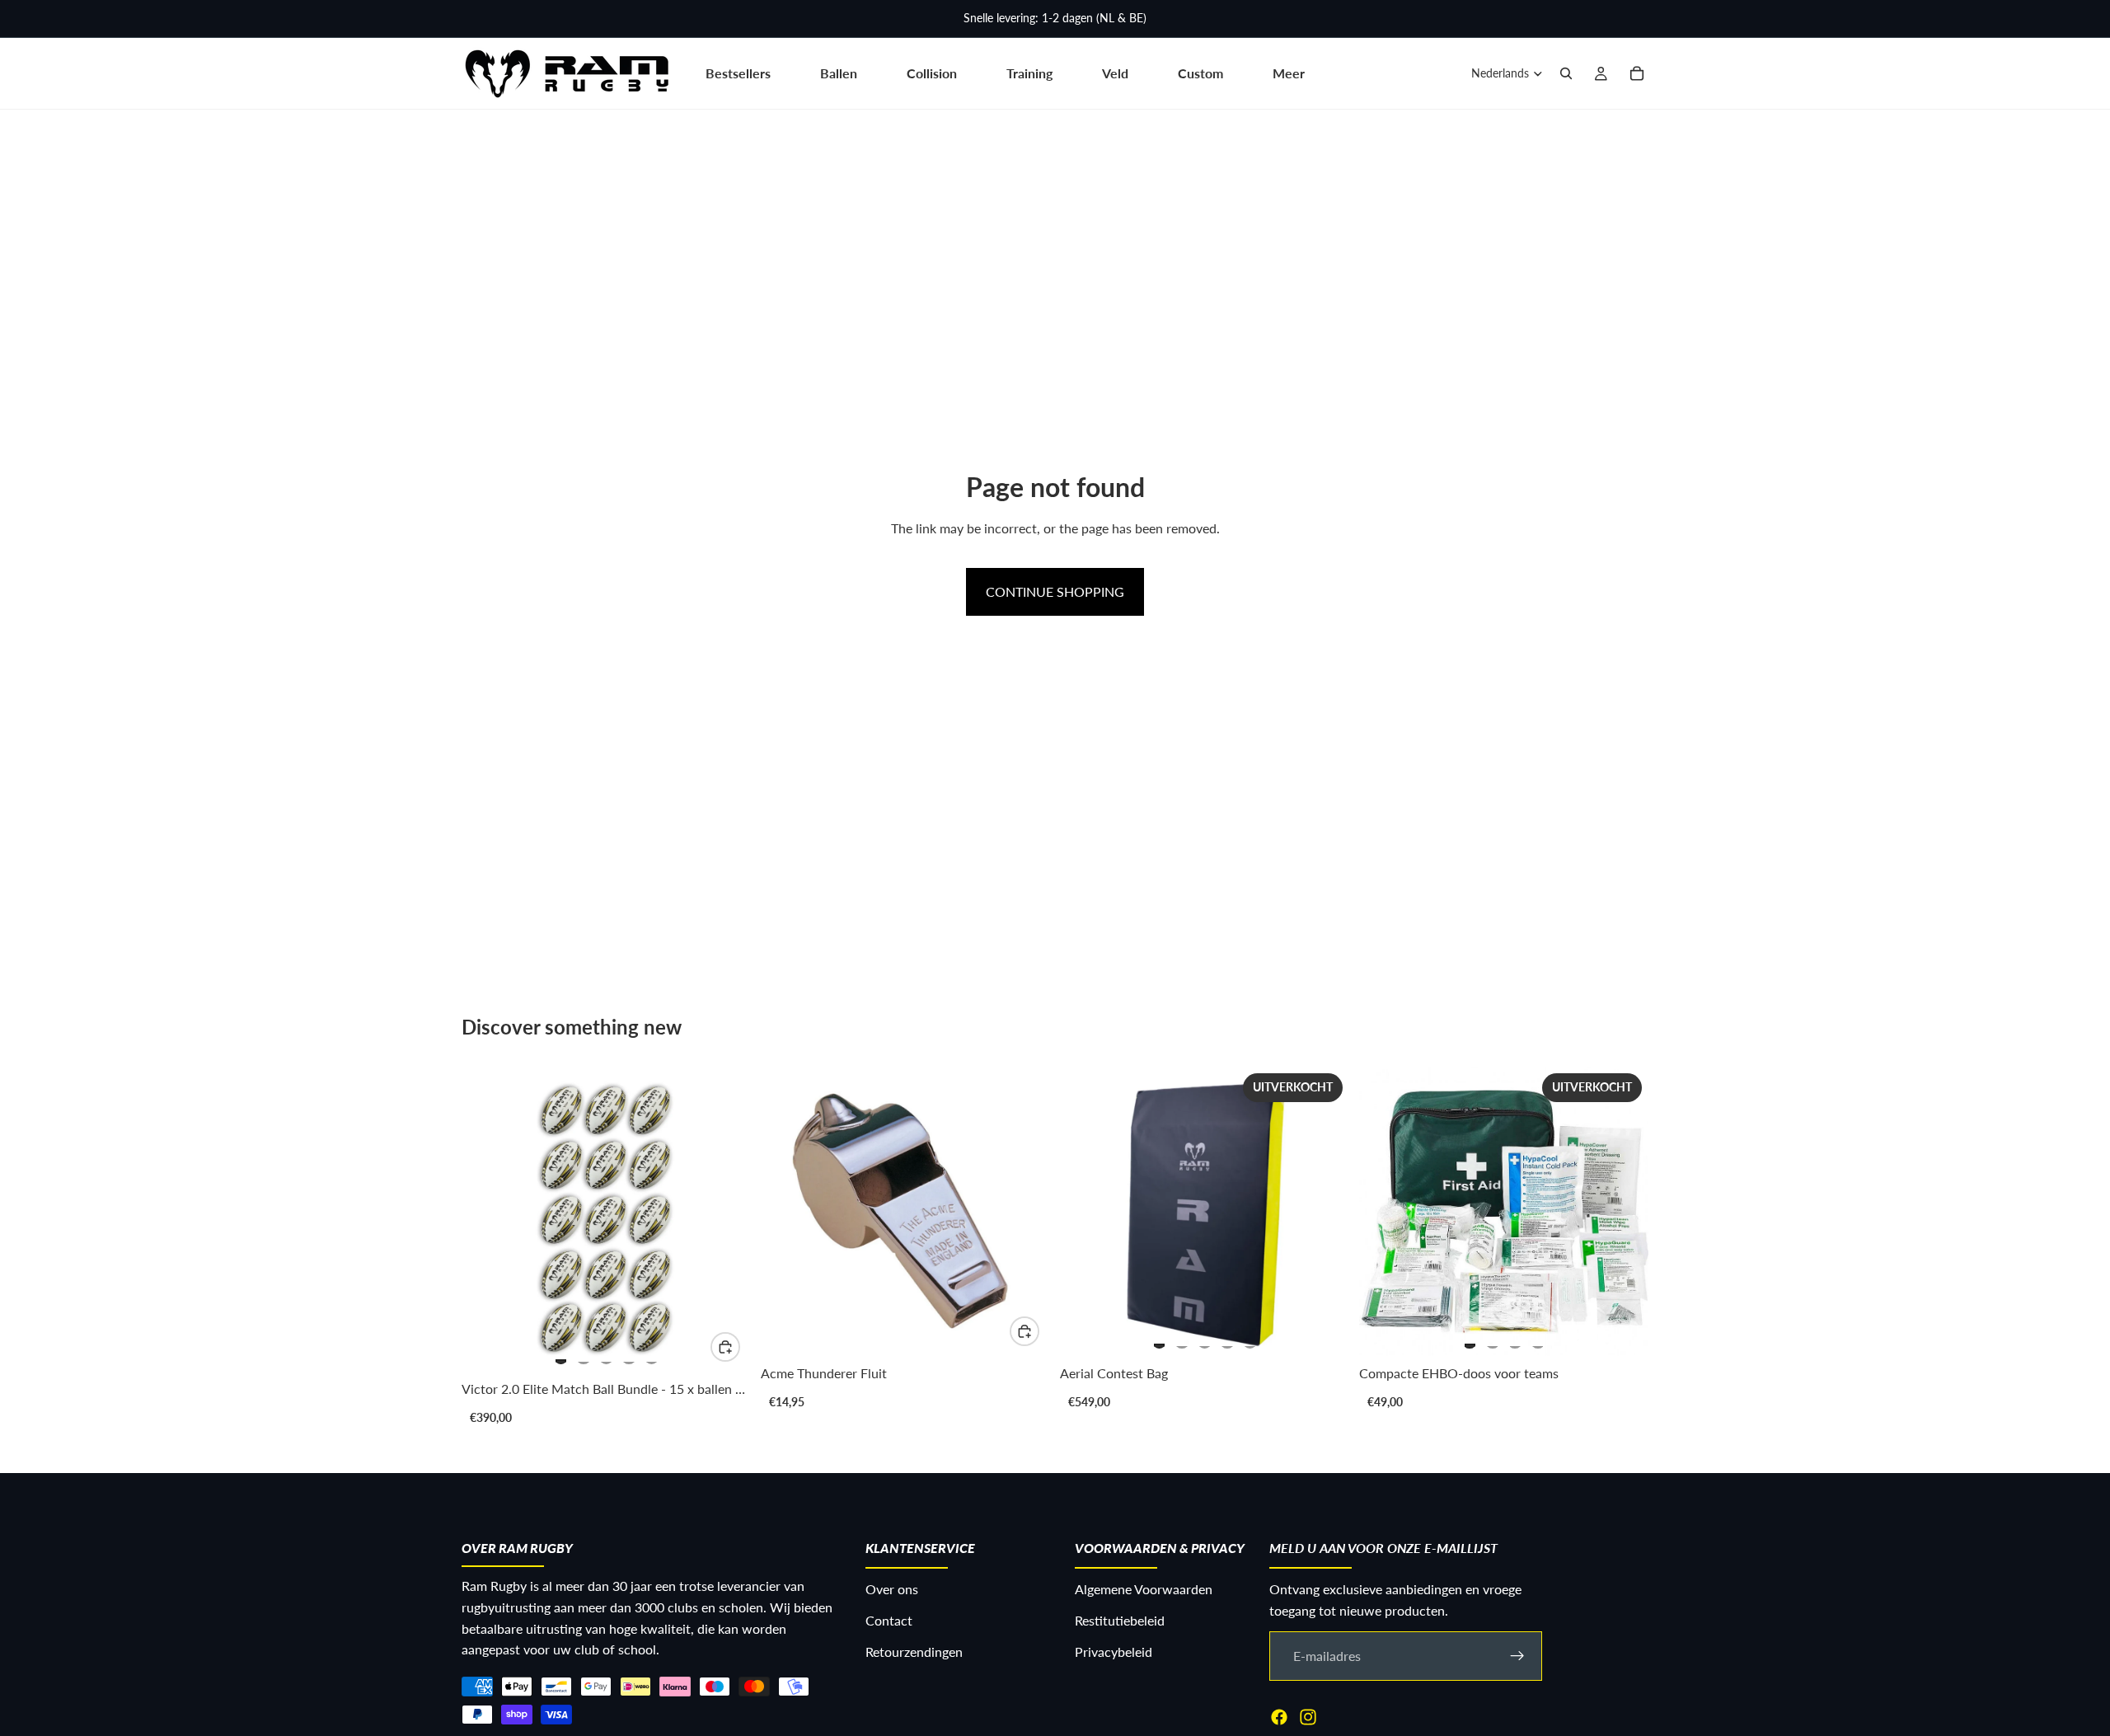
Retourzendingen (914, 1651)
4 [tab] (629, 1354)
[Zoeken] (1566, 73)
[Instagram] (1308, 1716)
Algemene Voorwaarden (1144, 1589)
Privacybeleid (1114, 1651)
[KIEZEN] (725, 1347)
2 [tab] (584, 1354)
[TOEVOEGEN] (1025, 1331)
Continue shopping (1055, 591)
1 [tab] (561, 1354)
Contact (889, 1620)
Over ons (892, 1589)
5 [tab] (652, 1354)
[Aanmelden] (1517, 1655)
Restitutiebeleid (1120, 1620)
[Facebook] (1279, 1716)
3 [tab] (607, 1354)
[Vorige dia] (491, 1219)
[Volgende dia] (721, 1219)
